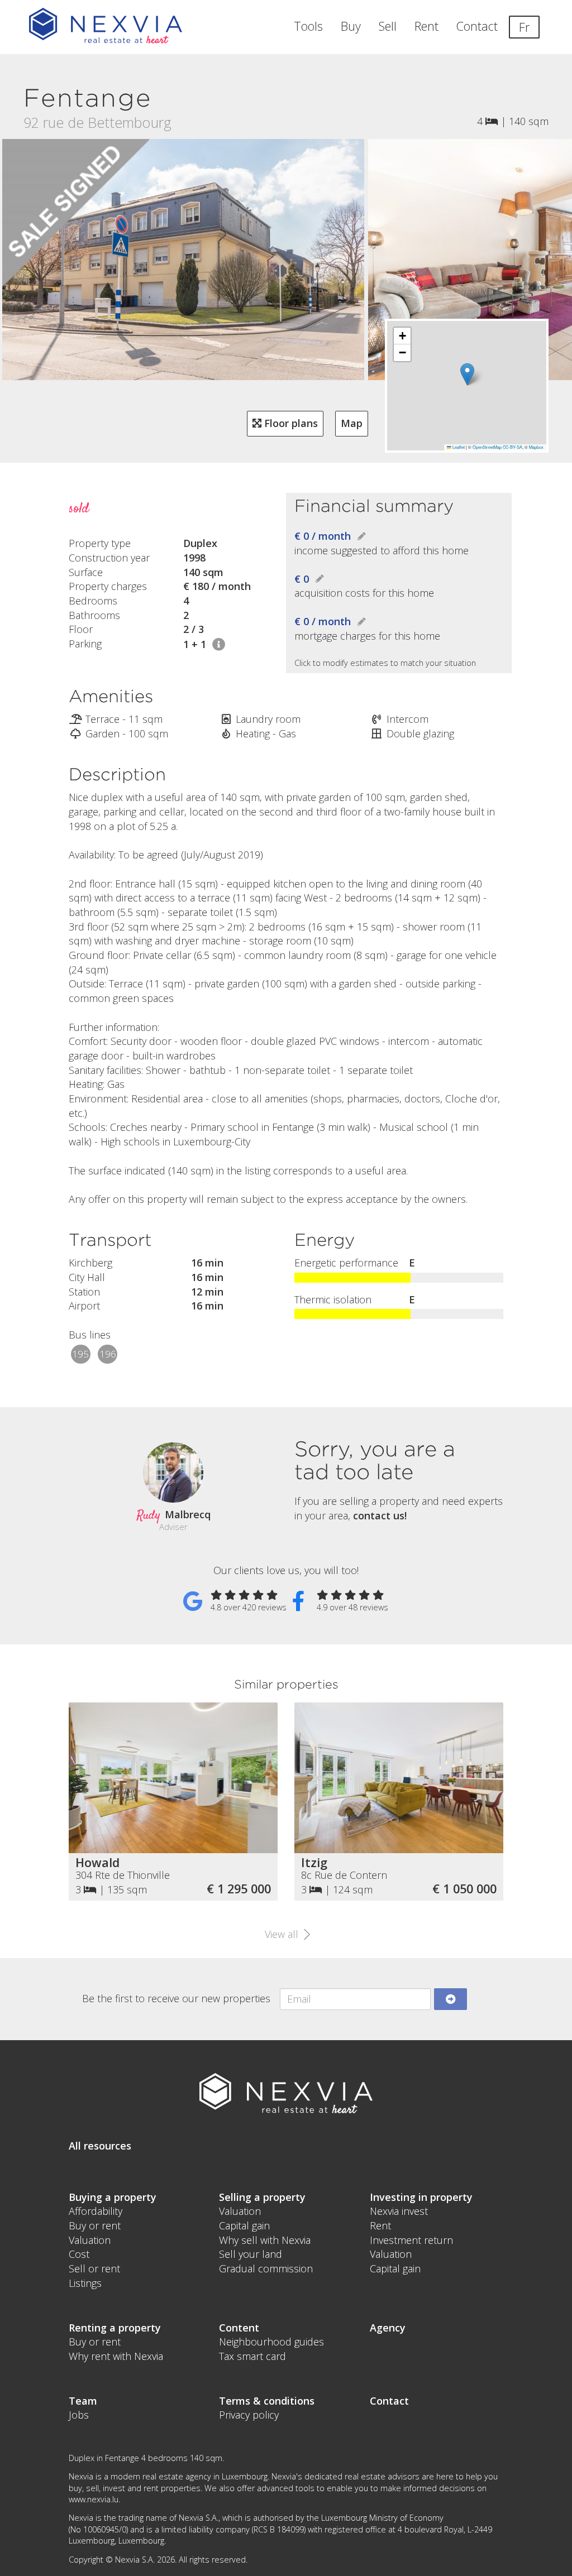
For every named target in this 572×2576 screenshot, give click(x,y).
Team (83, 2401)
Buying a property (113, 2197)
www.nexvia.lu (94, 2499)
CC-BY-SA (513, 447)
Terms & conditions (267, 2401)
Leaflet (458, 447)
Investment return (411, 2240)
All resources (100, 2146)
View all (283, 1934)
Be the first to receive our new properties (176, 1998)
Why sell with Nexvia (265, 2240)
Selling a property (262, 2197)
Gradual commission (266, 2268)
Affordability (96, 2211)
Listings (85, 2283)
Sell (388, 26)
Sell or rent (94, 2268)
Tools (308, 26)
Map (352, 423)
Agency (388, 2328)
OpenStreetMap (487, 447)
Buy (351, 26)
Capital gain (244, 2225)
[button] (467, 374)
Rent (426, 26)
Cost (79, 2254)
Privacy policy (249, 2415)
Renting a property (115, 2328)
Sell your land (251, 2254)
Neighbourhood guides (271, 2342)
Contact (477, 26)
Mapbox (536, 447)
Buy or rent (95, 2225)
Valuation (90, 2240)
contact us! (380, 1515)
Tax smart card (252, 2356)
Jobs (79, 2415)
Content (239, 2328)
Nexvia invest (399, 2211)
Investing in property (421, 2197)
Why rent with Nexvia (116, 2356)
